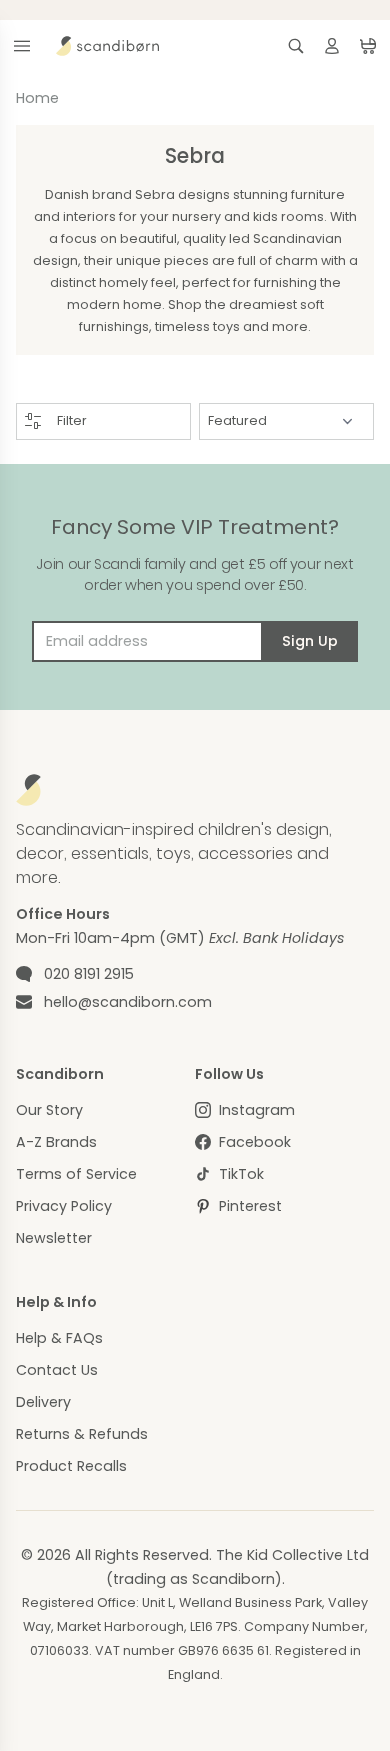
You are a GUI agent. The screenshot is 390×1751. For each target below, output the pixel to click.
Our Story (49, 1110)
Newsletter (54, 1238)
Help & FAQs (59, 1338)
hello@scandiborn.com (128, 1002)
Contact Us (57, 1370)
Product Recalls (71, 1466)
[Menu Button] (22, 46)
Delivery (43, 1402)
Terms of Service (76, 1174)
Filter (72, 420)
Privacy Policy (64, 1206)
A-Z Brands (56, 1142)
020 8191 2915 (89, 974)
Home (37, 98)
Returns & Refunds (82, 1434)
